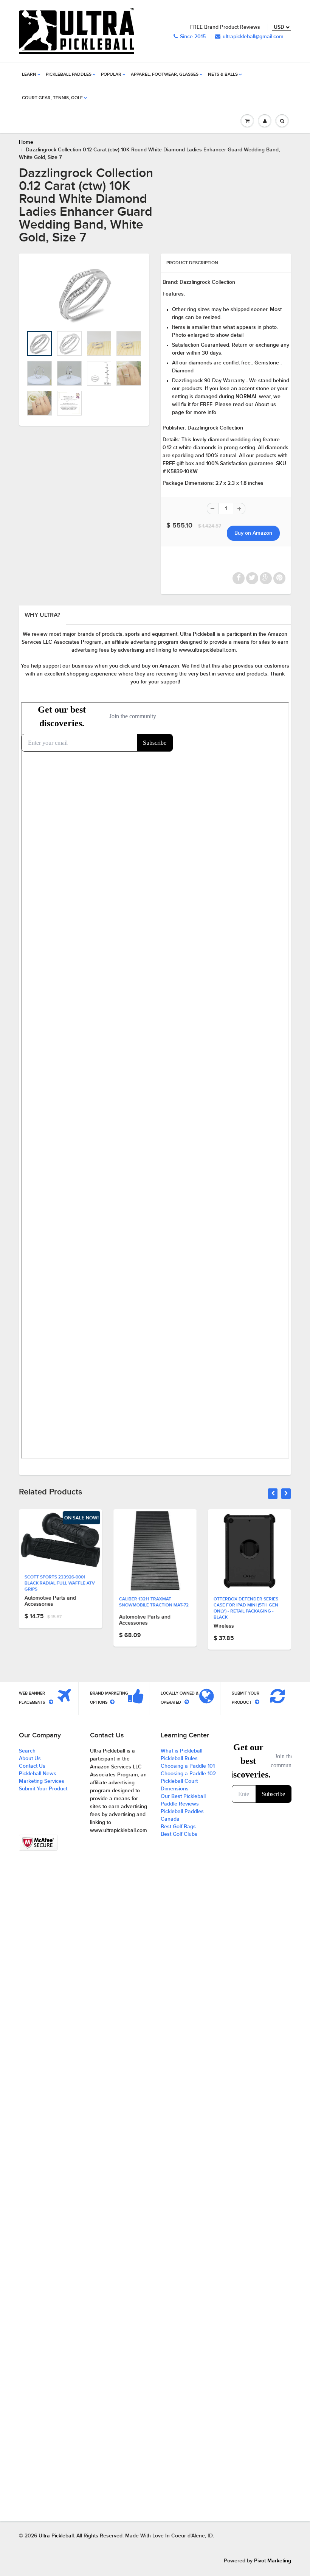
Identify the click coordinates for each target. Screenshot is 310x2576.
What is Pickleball (181, 1751)
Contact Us (32, 1766)
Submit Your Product (43, 1789)
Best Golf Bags (178, 1827)
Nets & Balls (223, 75)
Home (26, 142)
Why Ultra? (42, 615)
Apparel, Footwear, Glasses (165, 75)
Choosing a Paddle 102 (188, 1774)
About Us (30, 1759)
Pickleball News (38, 1774)
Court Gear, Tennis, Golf (52, 98)
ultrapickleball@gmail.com (253, 37)
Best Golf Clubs (179, 1834)
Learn (29, 75)
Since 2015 (193, 37)
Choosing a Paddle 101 (188, 1766)
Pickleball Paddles (69, 75)
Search (27, 1751)
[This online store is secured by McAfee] (38, 1843)
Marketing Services (42, 1781)
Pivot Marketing (273, 2561)
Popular (111, 75)
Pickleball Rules (179, 1759)
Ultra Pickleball (56, 2536)
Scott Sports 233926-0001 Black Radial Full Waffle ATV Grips (60, 1583)
